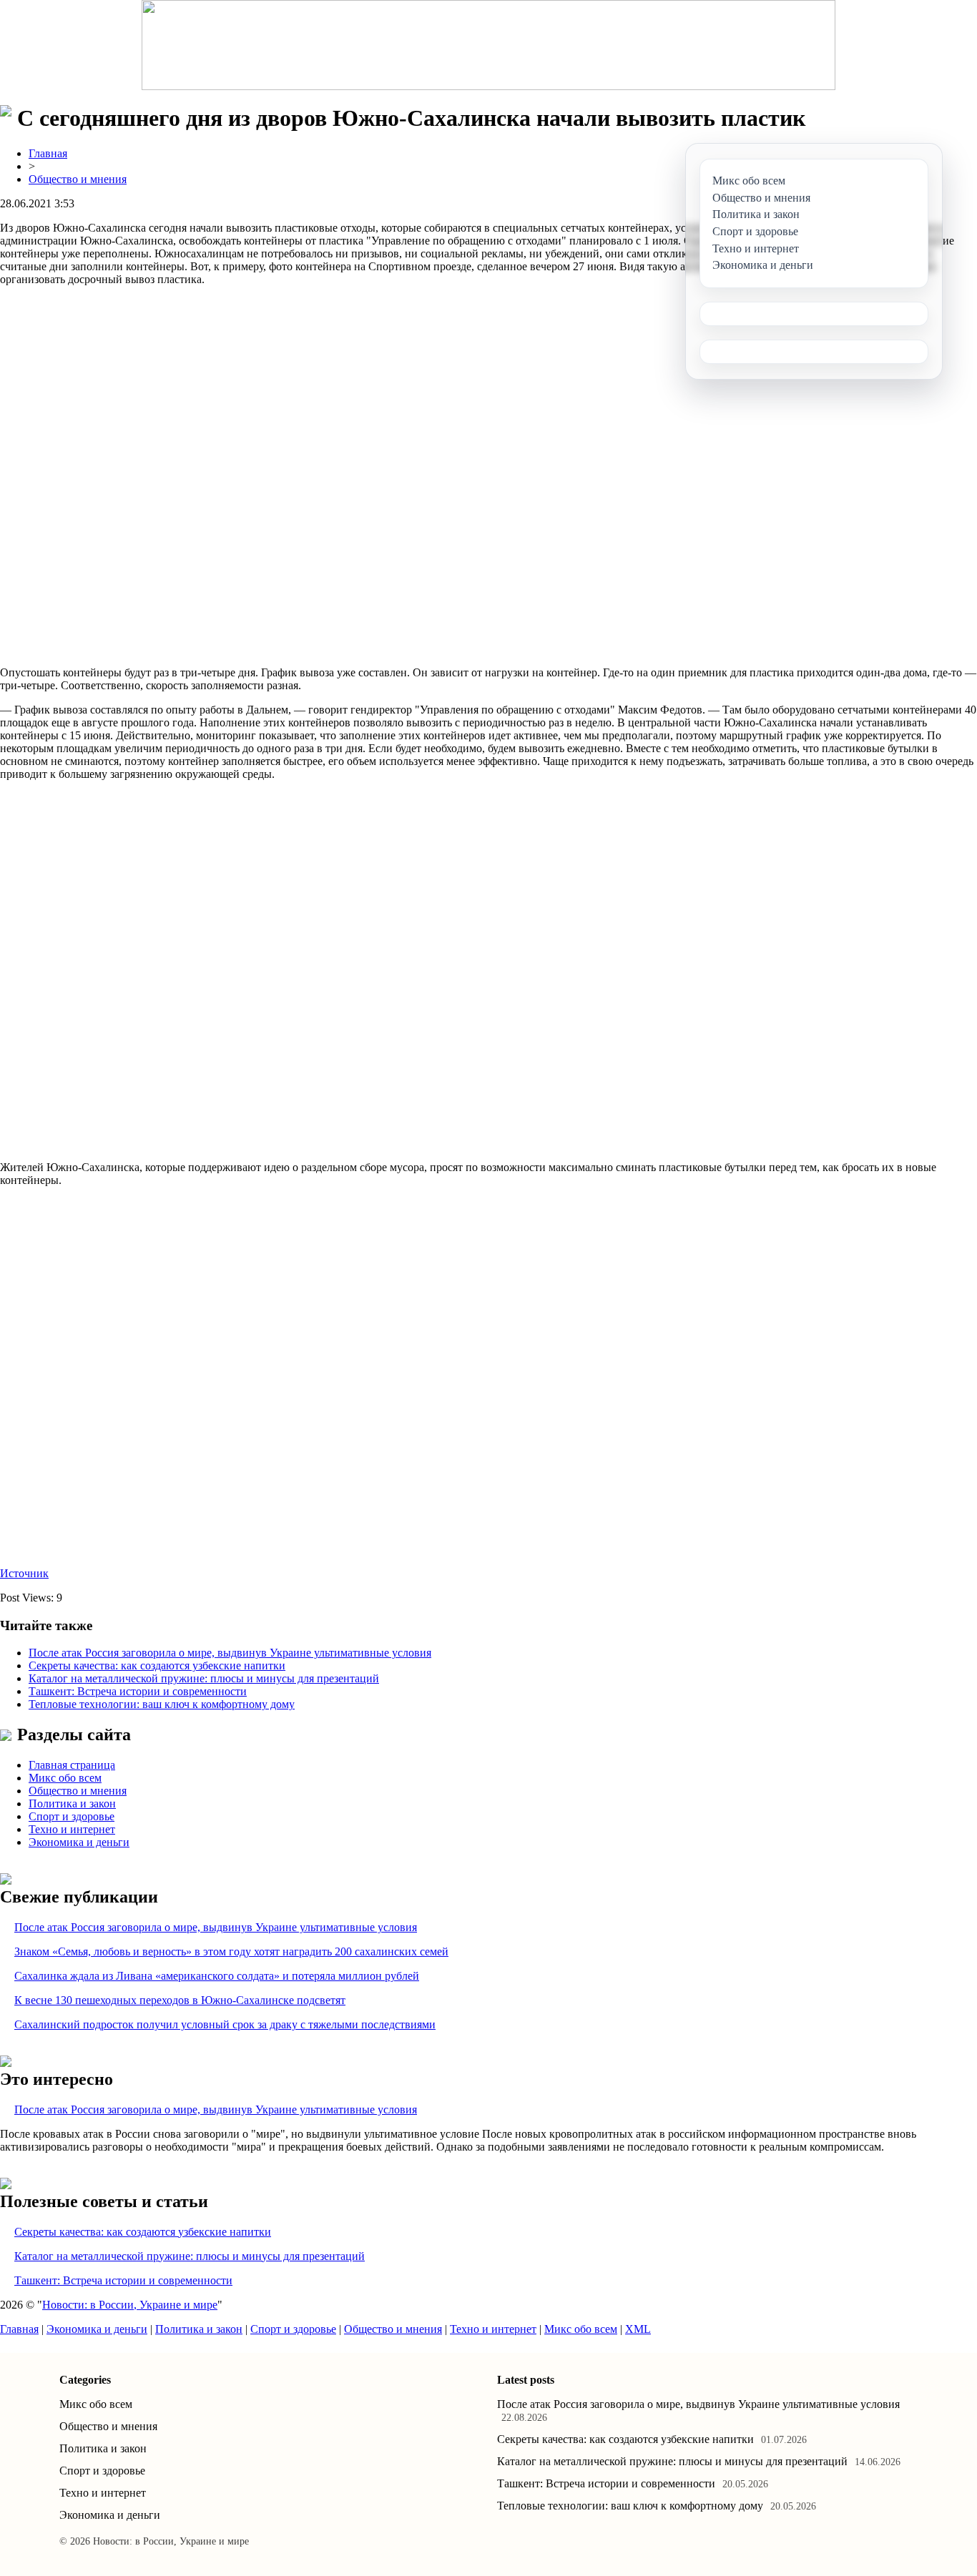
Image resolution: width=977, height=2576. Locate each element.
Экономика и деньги (79, 1842)
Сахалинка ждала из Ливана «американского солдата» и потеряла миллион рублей (217, 1976)
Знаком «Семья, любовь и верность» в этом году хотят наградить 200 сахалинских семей (231, 1951)
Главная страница (72, 1765)
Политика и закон (72, 1803)
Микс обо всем (65, 1778)
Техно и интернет (72, 1829)
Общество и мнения (78, 179)
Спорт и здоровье (72, 1816)
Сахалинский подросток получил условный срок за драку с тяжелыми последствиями (225, 2024)
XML (638, 2329)
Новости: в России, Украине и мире (130, 2305)
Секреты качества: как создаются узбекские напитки (157, 1665)
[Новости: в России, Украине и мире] (488, 45)
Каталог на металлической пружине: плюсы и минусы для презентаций (204, 1678)
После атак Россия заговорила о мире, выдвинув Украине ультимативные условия (230, 1653)
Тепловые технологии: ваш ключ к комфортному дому (162, 1704)
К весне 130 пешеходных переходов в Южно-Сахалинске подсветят (180, 2000)
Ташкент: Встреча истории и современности (138, 1691)
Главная (48, 153)
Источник (24, 1573)
